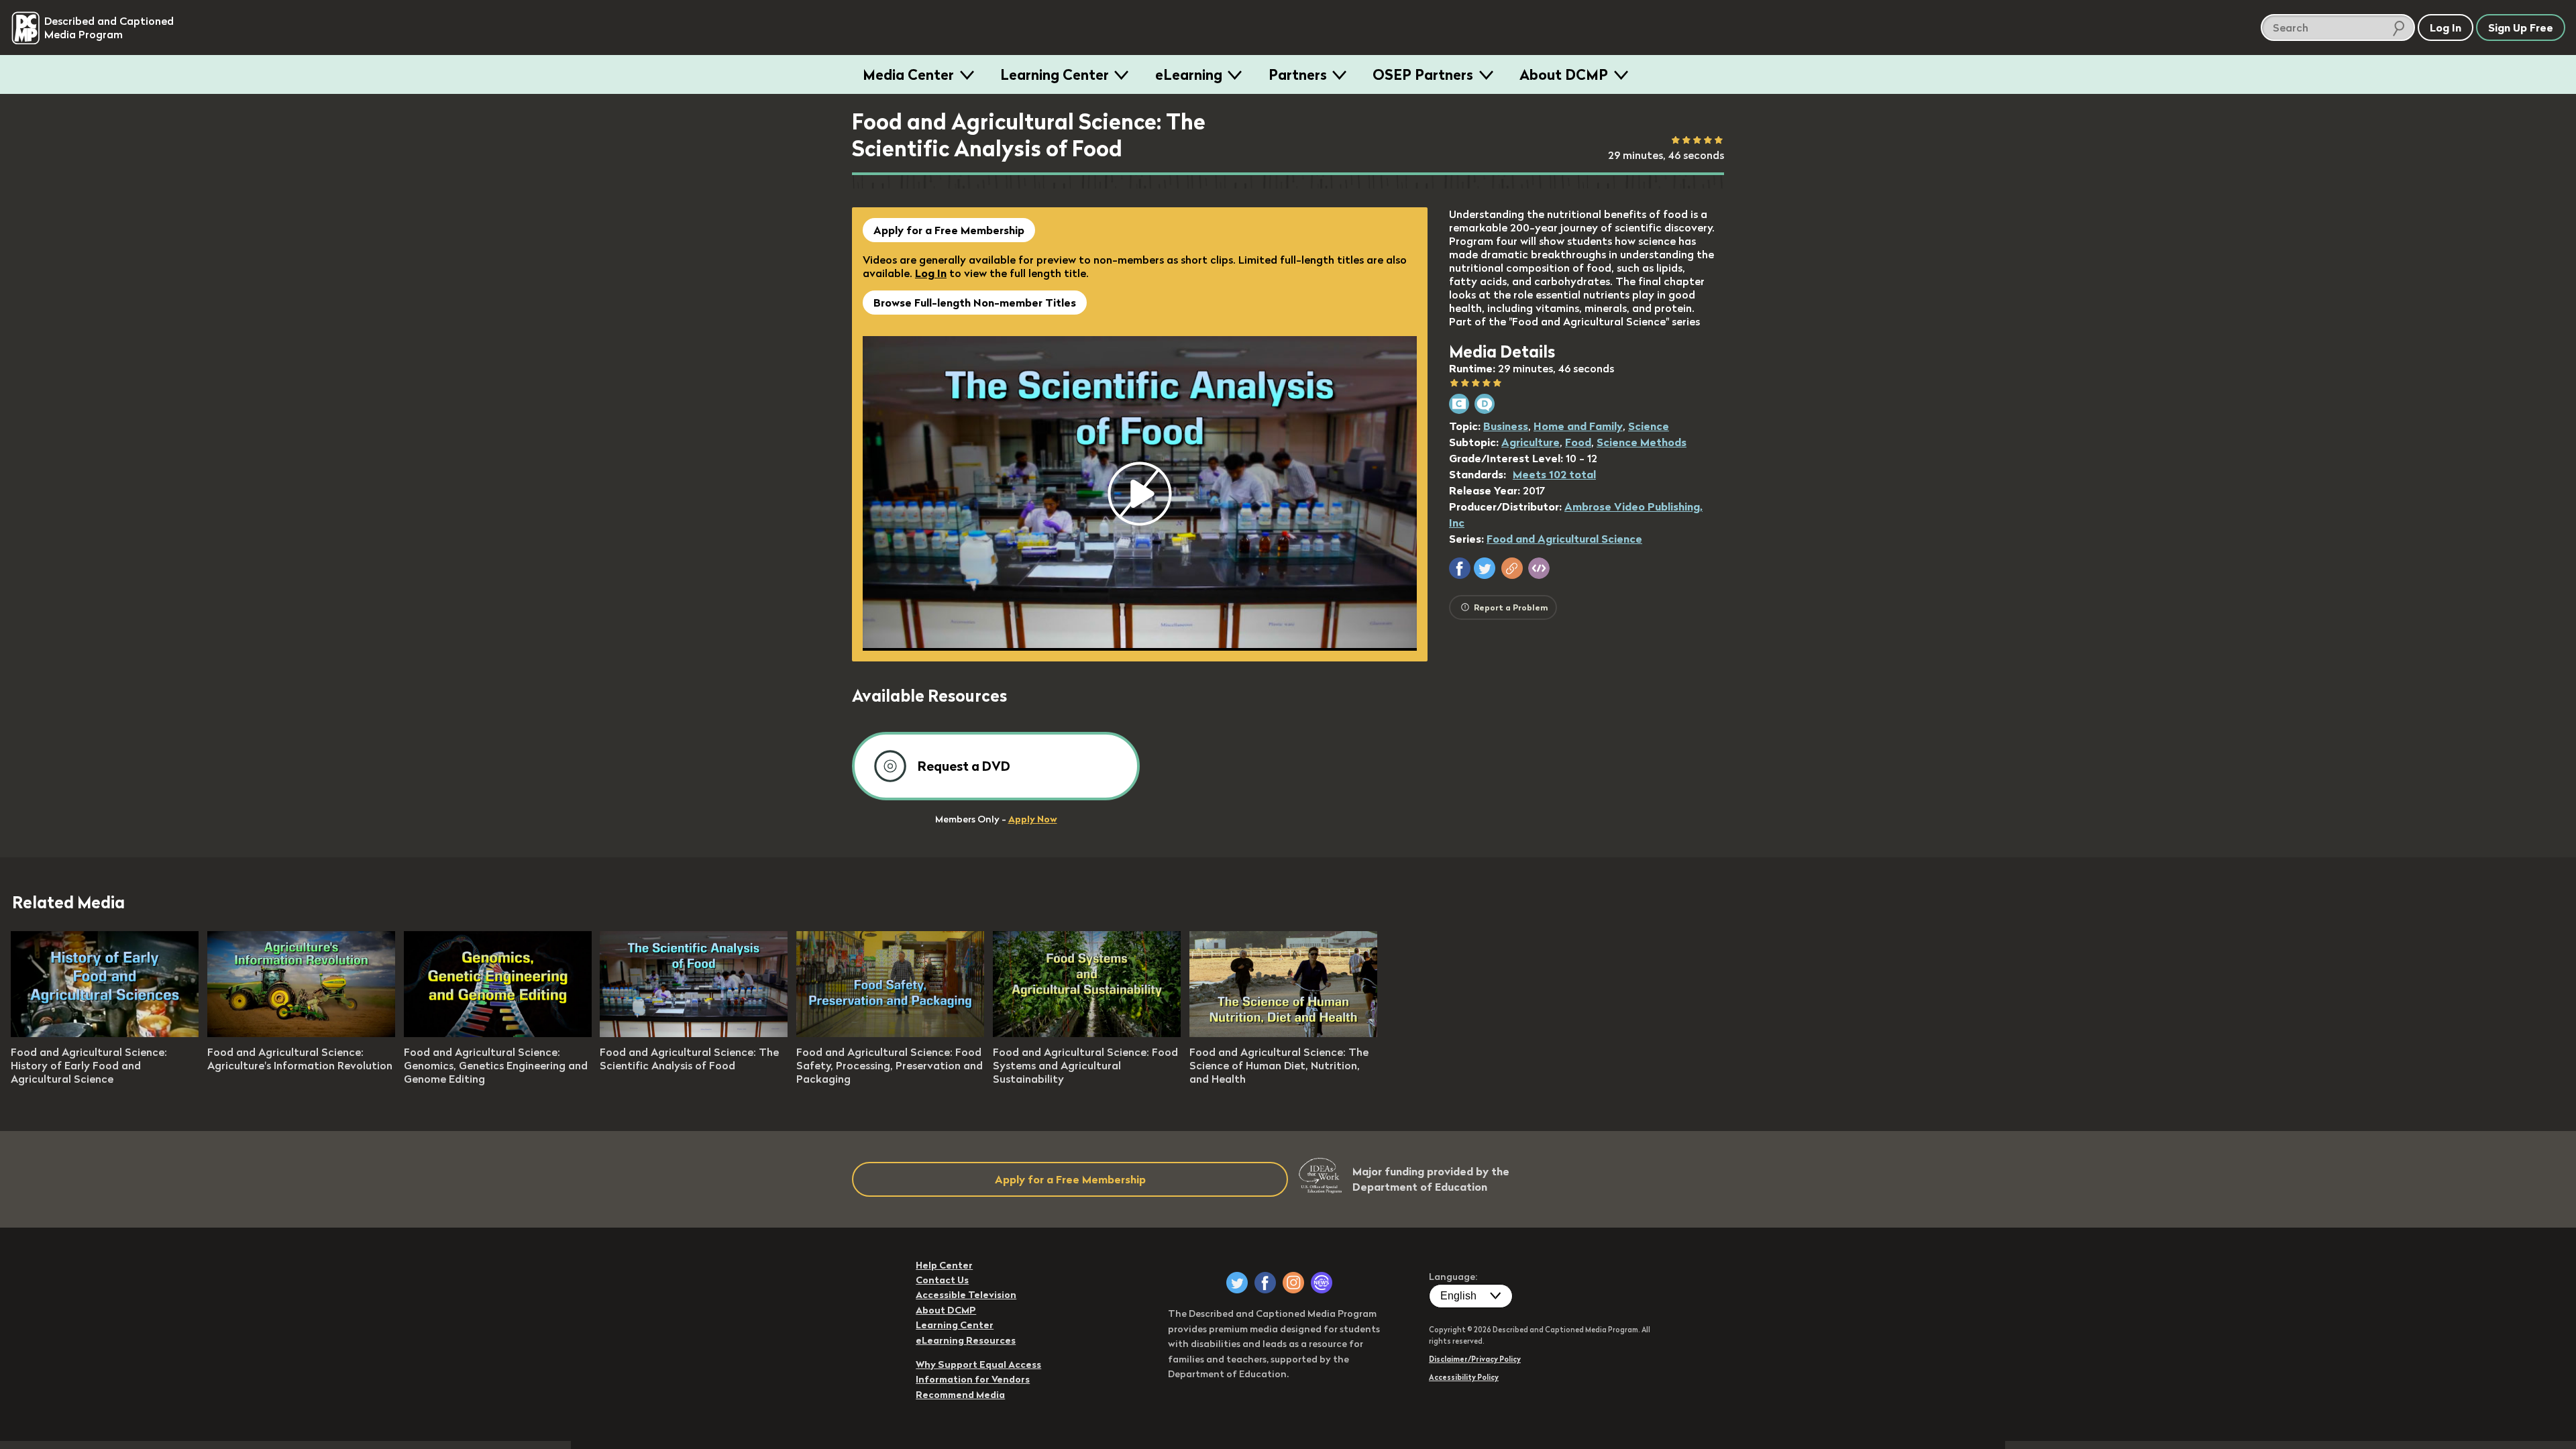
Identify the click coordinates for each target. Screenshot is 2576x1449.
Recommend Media (960, 1395)
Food (1578, 442)
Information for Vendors (973, 1379)
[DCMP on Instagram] (1293, 1283)
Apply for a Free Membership (949, 230)
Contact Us (942, 1280)
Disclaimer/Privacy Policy (1475, 1359)
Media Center (908, 74)
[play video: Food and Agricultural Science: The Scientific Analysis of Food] (694, 1033)
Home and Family (1578, 426)
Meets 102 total (1554, 474)
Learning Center (1055, 74)
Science (1649, 426)
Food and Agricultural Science (1564, 539)
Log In (931, 273)
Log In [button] (2446, 28)
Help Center (944, 1265)
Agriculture (1531, 442)
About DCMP (1564, 74)
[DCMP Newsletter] (1322, 1283)
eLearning (1189, 74)
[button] (1460, 568)
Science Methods (1642, 442)
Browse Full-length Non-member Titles (975, 303)
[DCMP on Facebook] (1265, 1283)
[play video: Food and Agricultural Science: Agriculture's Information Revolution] (301, 1033)
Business (1506, 426)
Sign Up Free (2521, 28)
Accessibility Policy (1464, 1377)
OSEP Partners (1423, 74)
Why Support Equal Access (978, 1364)
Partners (1298, 74)
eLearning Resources (966, 1340)
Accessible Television (966, 1295)
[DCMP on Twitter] (1237, 1283)
